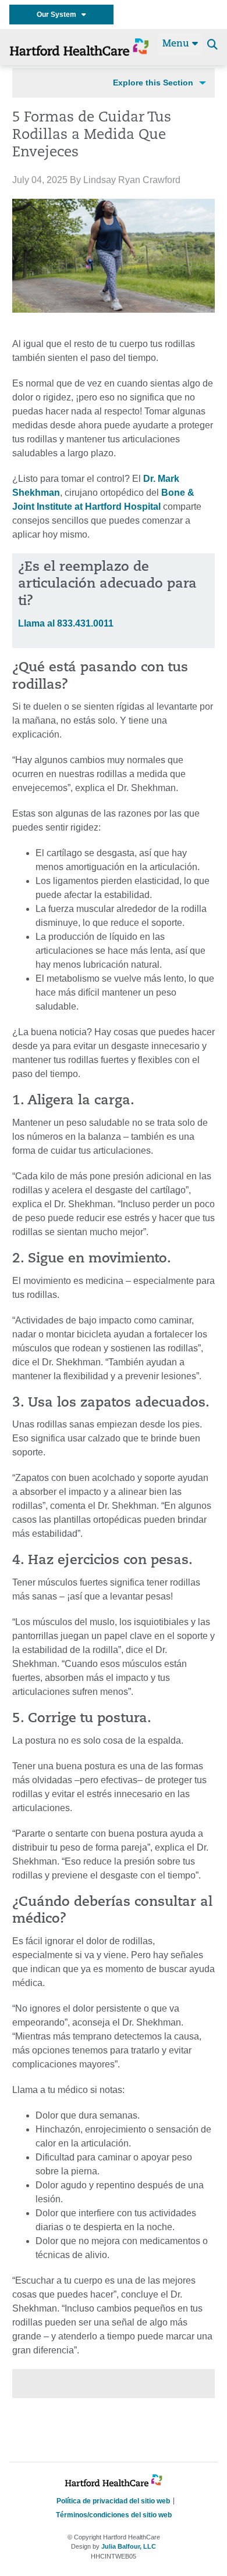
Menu (177, 44)
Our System (59, 15)
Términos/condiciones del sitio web (114, 2515)
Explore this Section (153, 83)
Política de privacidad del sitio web (113, 2501)
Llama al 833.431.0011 (66, 623)
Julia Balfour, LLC (129, 2546)
